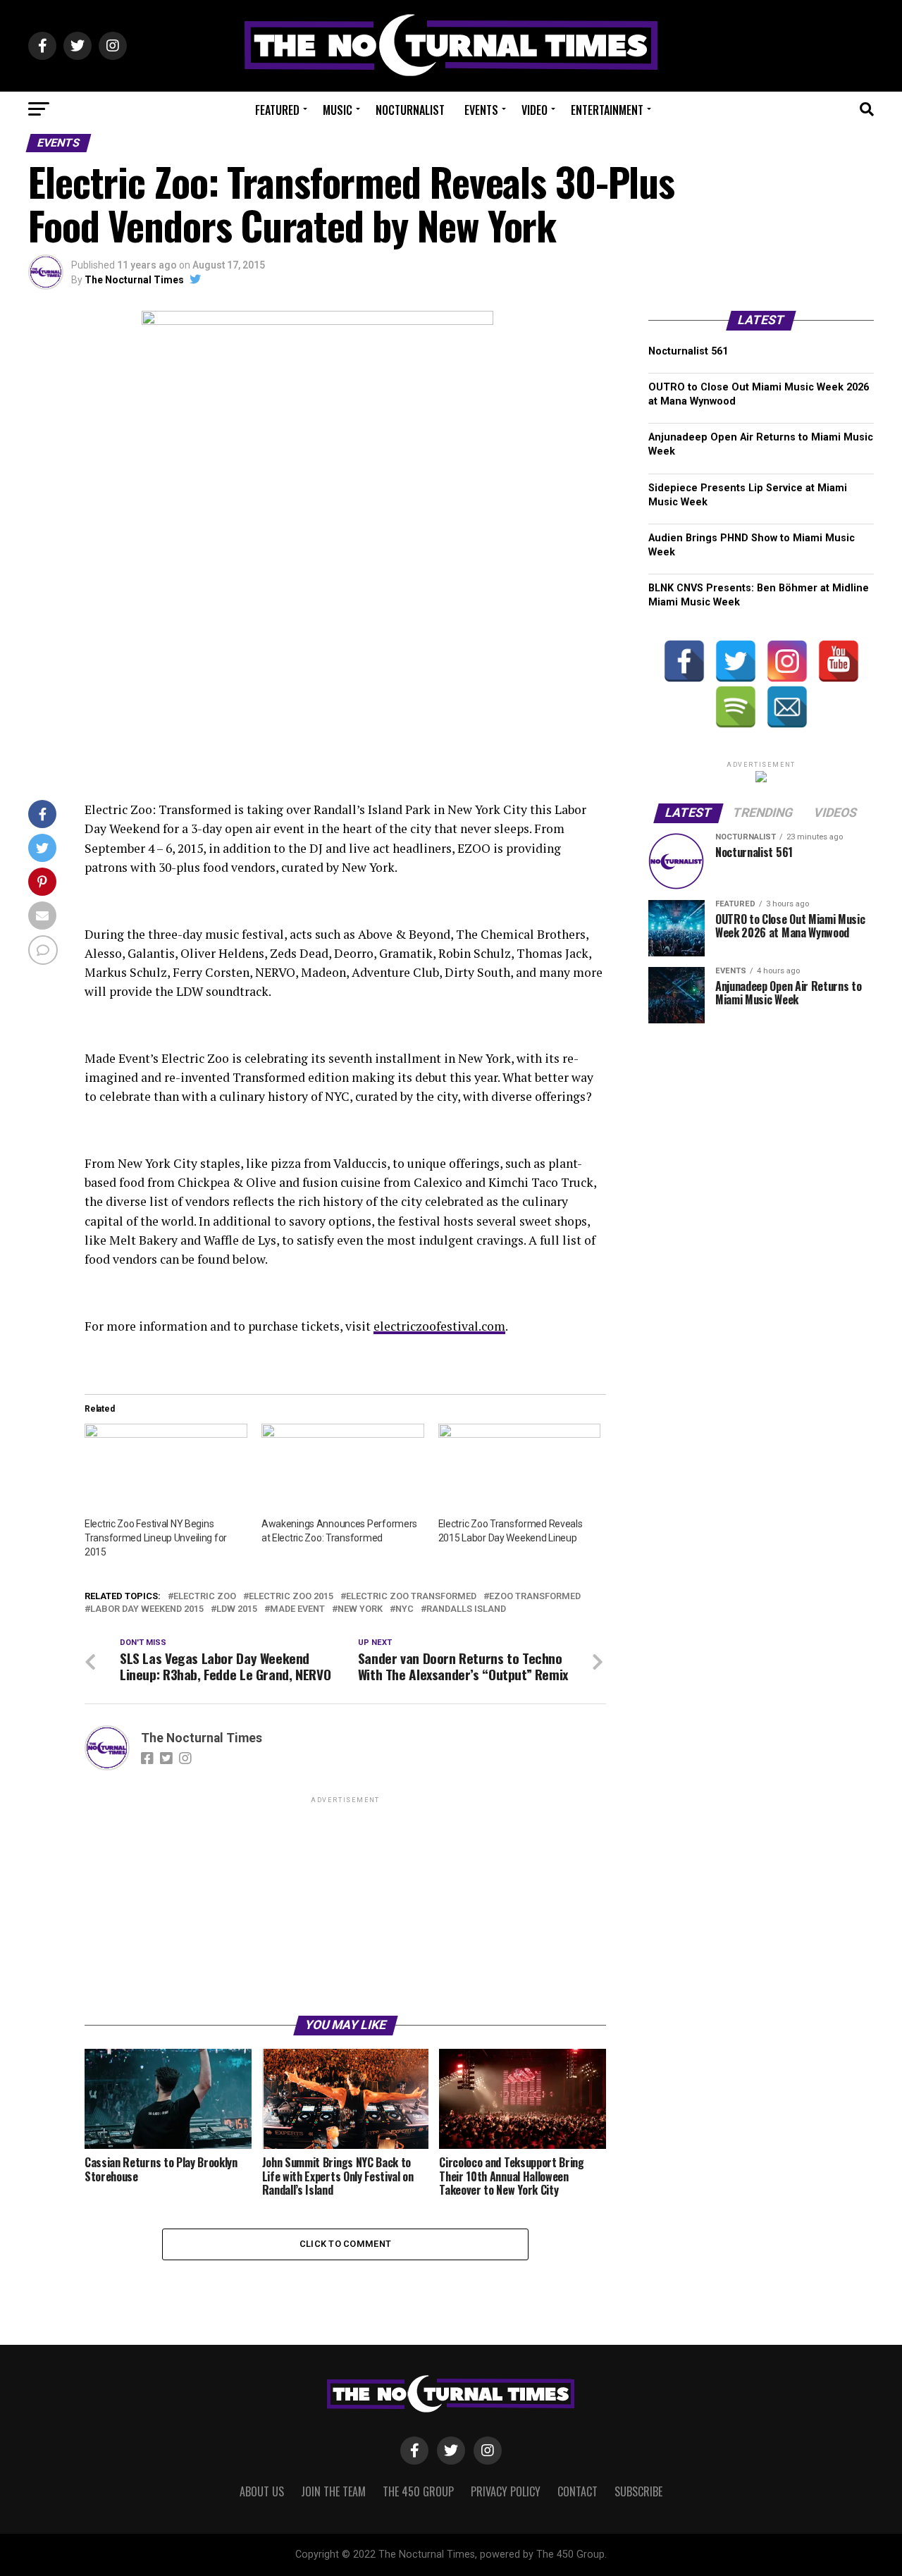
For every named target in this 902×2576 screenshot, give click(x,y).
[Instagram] (787, 661)
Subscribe (638, 2491)
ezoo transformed (535, 1597)
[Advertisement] (345, 1905)
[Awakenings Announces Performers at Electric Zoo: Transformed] (343, 1470)
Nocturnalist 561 (688, 351)
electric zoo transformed (411, 1597)
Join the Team (333, 2491)
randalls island (466, 1609)
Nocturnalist (410, 110)
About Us (262, 2491)
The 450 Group (418, 2491)
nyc (404, 1609)
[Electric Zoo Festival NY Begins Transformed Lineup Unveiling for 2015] (166, 1470)
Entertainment (607, 110)
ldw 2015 (237, 1609)
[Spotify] (736, 707)
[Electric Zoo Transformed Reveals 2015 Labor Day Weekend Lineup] (520, 1470)
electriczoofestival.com (439, 1326)
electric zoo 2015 (291, 1597)
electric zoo (205, 1597)
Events (481, 110)
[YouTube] (839, 661)
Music (338, 110)
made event (297, 1609)
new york (360, 1609)
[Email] (787, 707)
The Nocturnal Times (134, 280)
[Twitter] (736, 661)
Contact (577, 2491)
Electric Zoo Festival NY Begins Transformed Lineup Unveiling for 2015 (156, 1538)
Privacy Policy (506, 2491)
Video (535, 110)
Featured (277, 110)
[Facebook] (684, 661)
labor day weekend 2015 (147, 1609)
